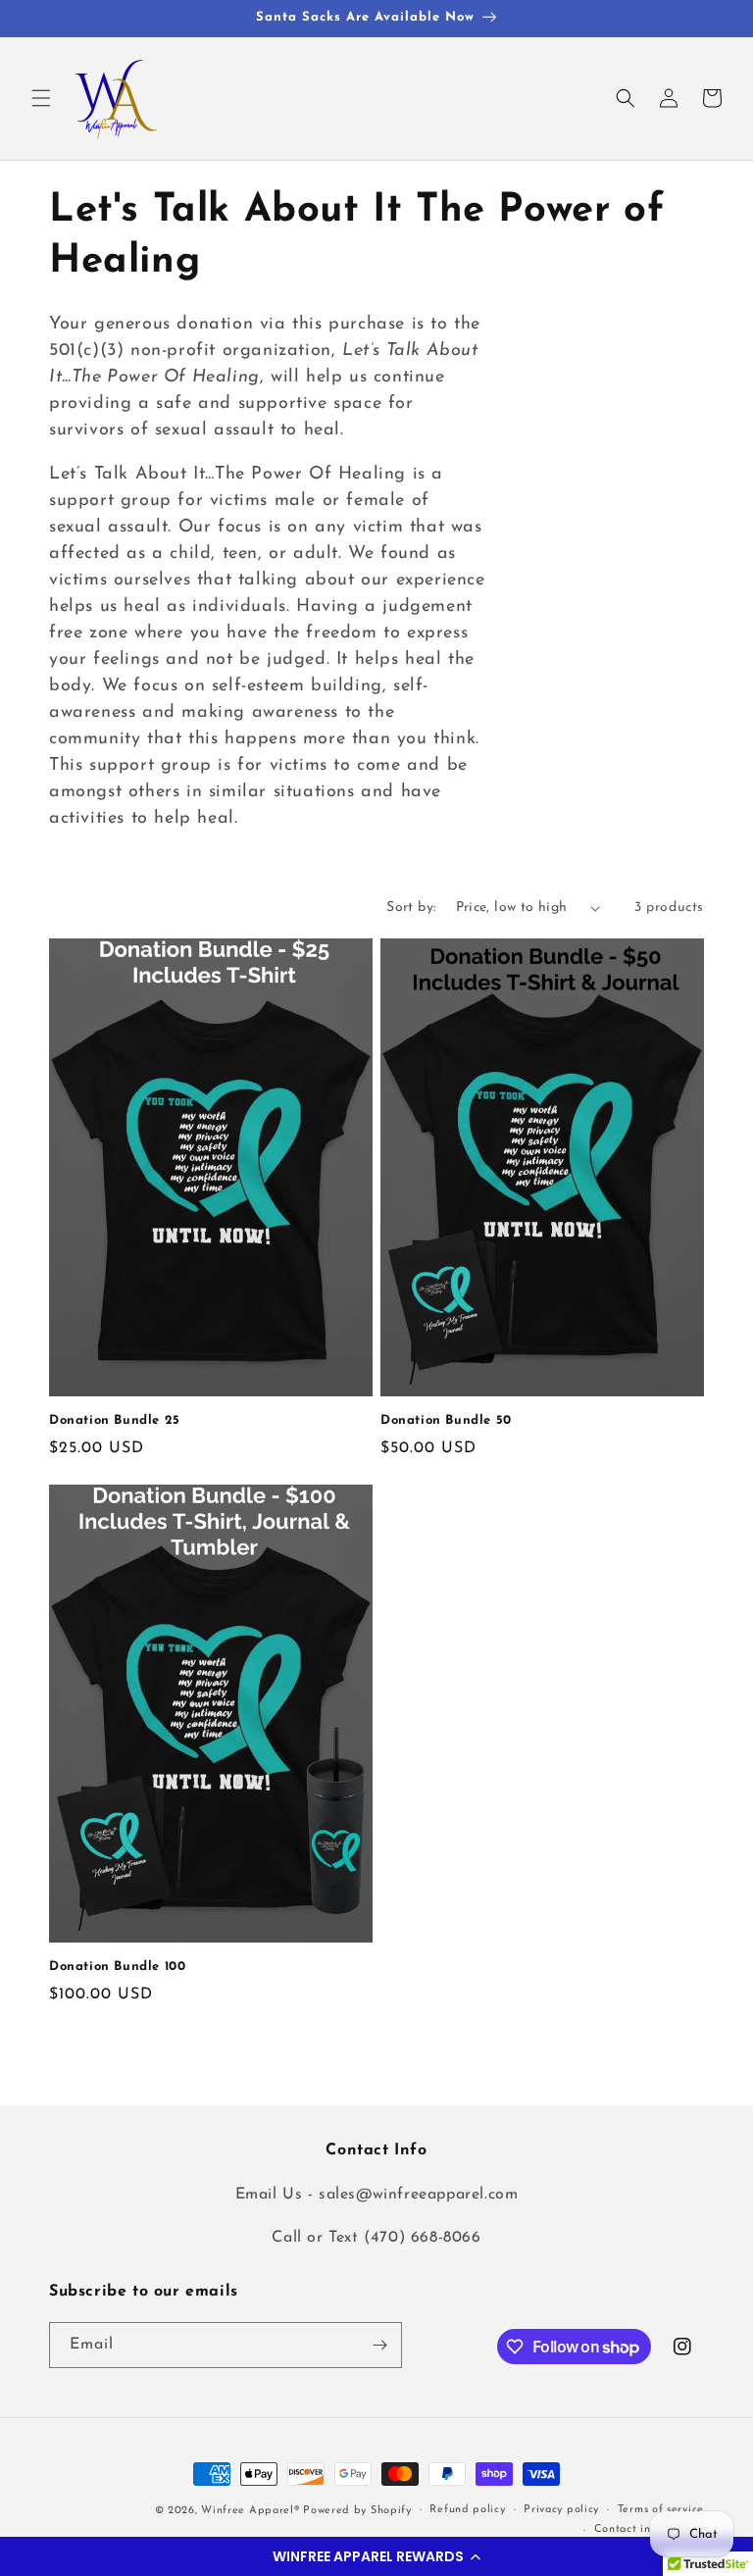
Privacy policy (561, 2510)
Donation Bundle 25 (115, 1420)
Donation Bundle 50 (446, 1420)
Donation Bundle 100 (117, 1967)
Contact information (649, 2529)
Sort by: (411, 908)
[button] (376, 2556)
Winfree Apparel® (252, 2511)
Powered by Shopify (357, 2511)
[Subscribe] (379, 2345)
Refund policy (467, 2510)
